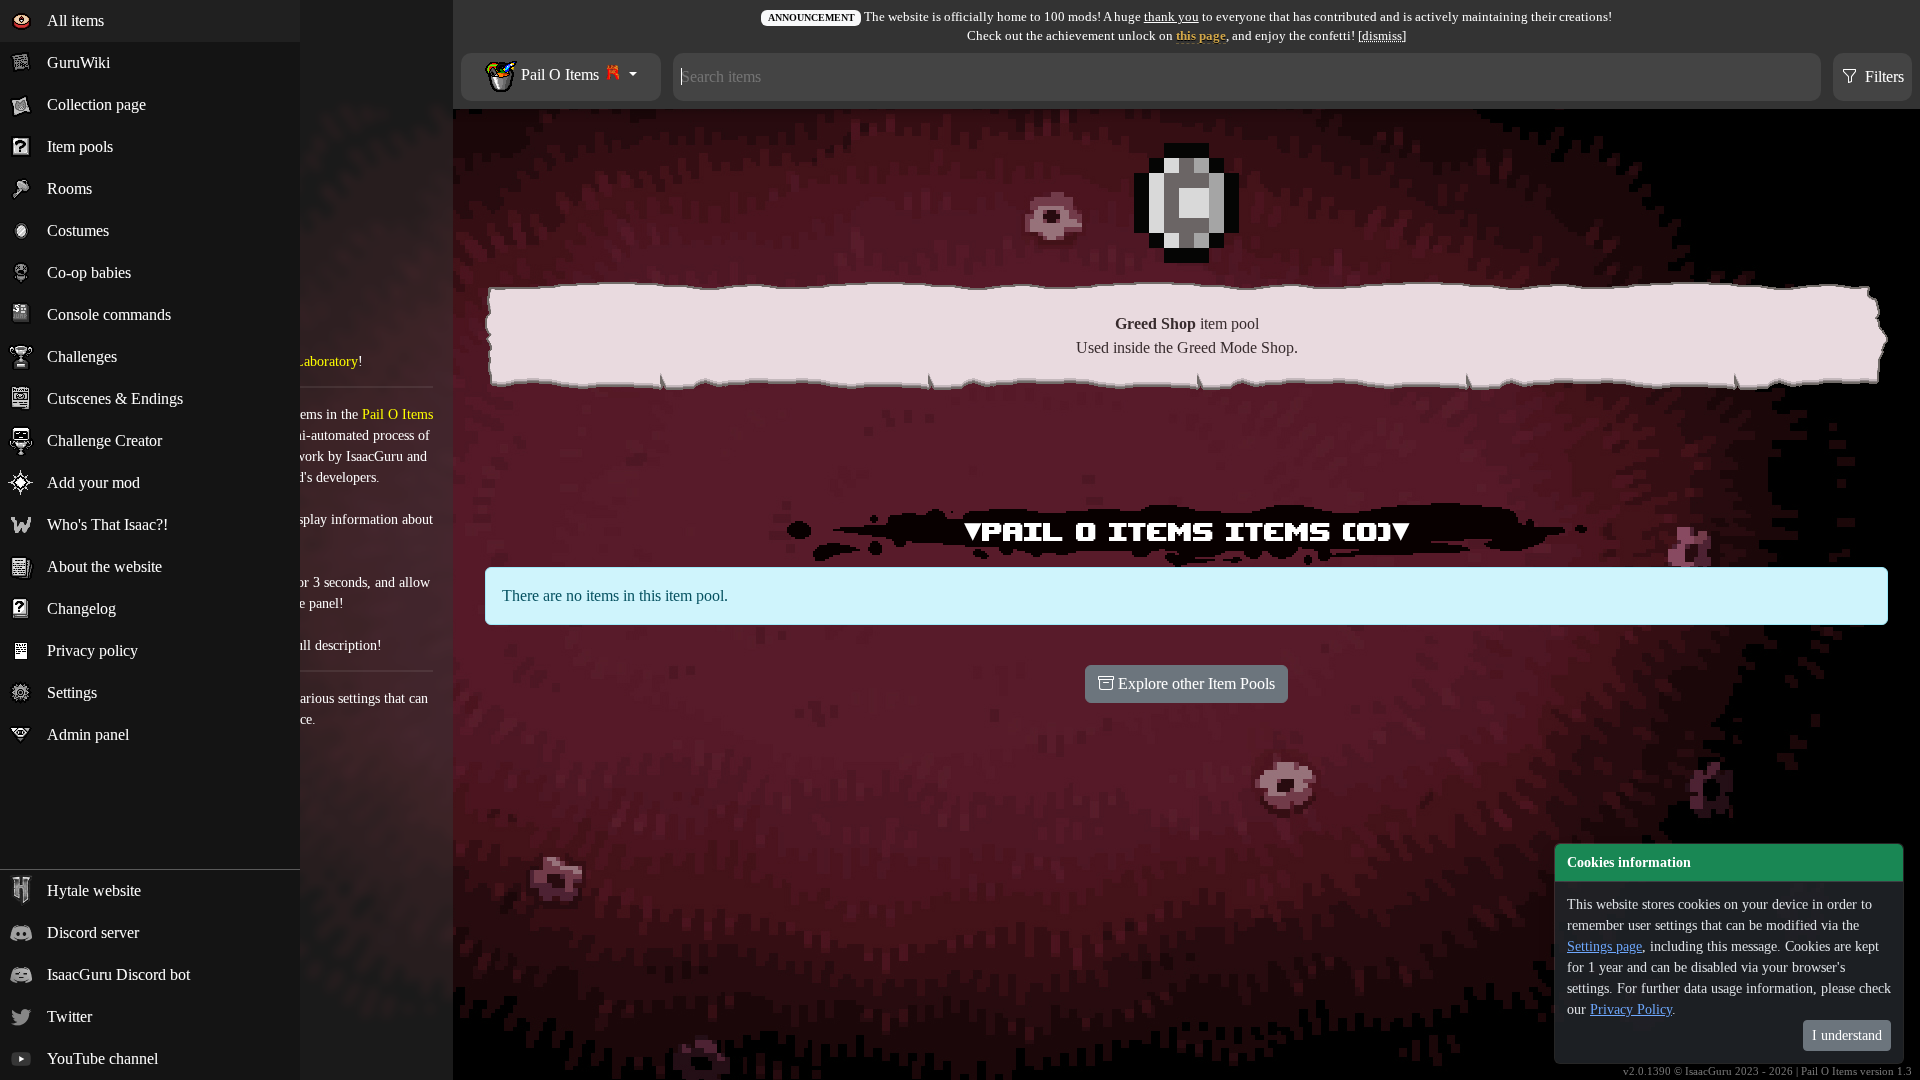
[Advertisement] (1187, 451)
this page (1201, 36)
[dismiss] (1382, 36)
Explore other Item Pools (1194, 683)
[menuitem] (150, 21)
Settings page (1604, 946)
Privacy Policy (1631, 1009)
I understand (1847, 1035)
